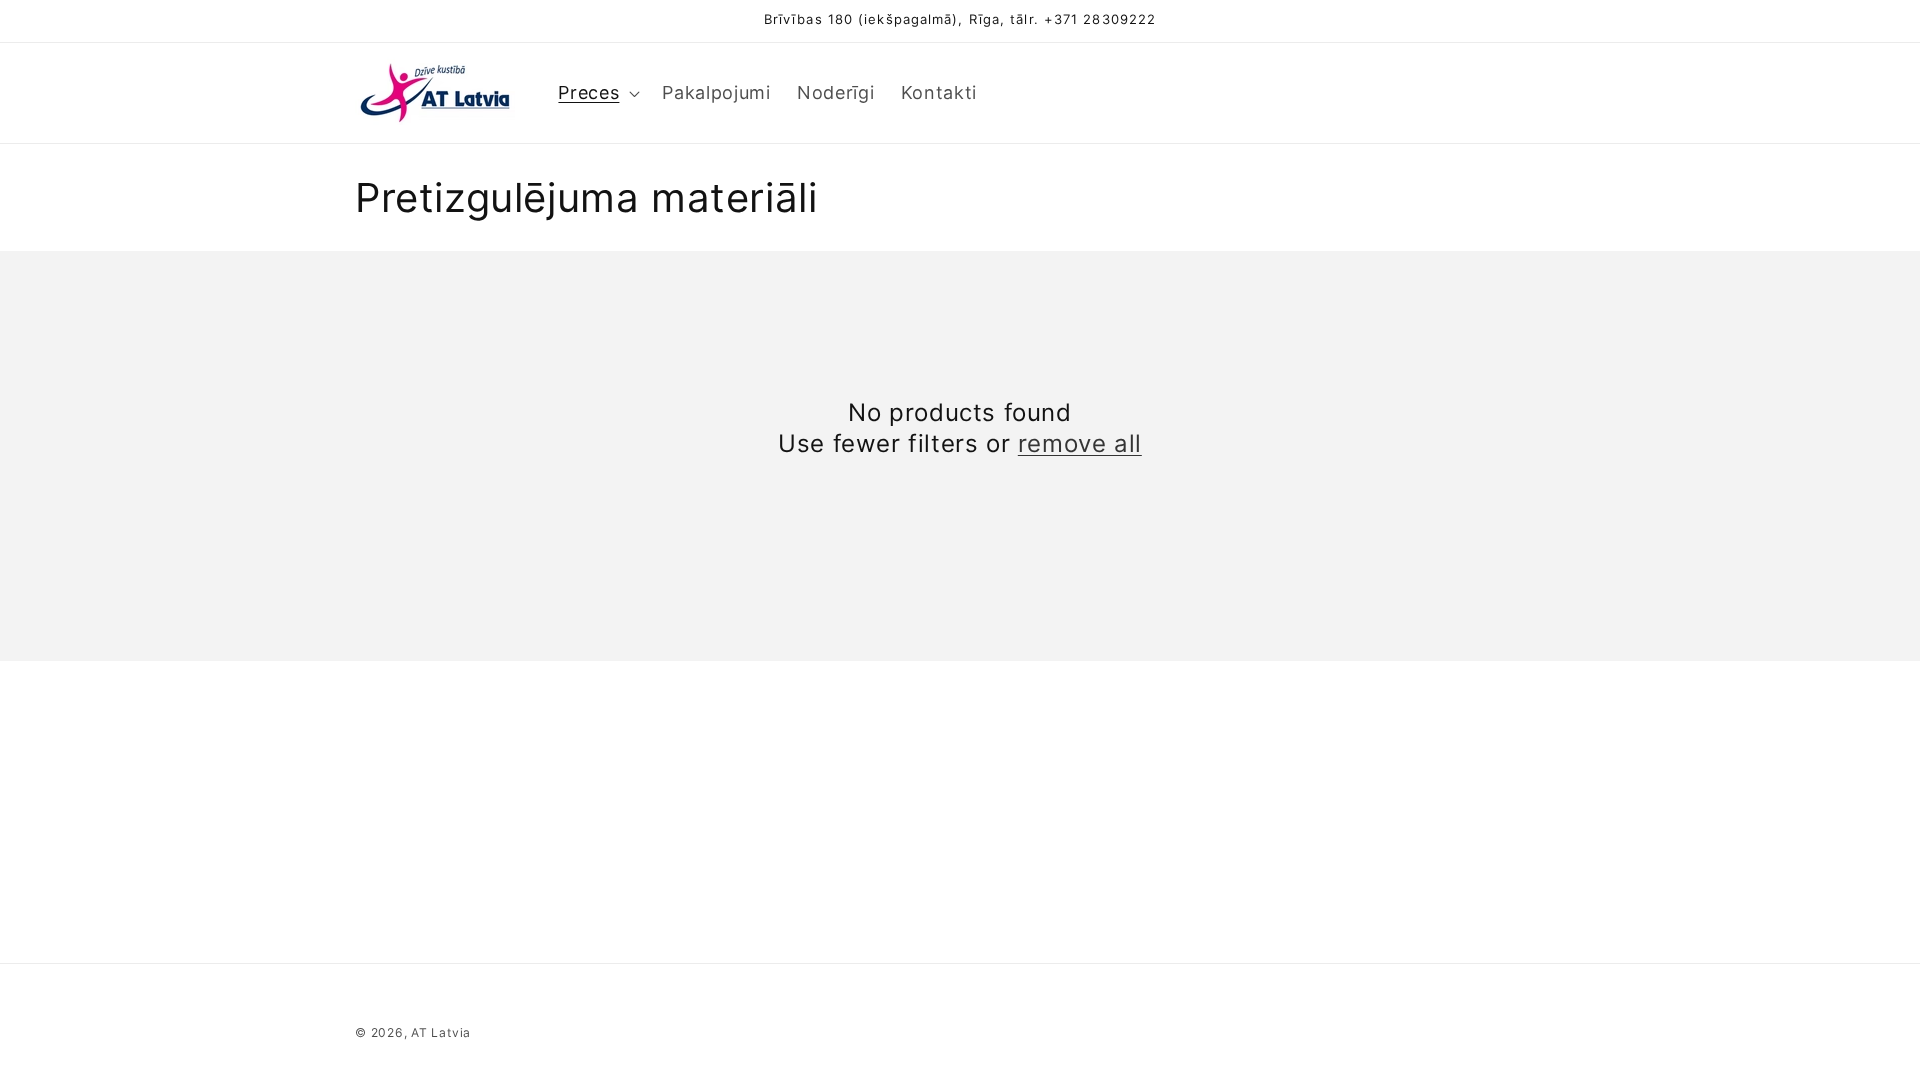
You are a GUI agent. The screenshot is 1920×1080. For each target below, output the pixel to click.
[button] (597, 92)
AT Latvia (441, 1032)
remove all (1080, 443)
